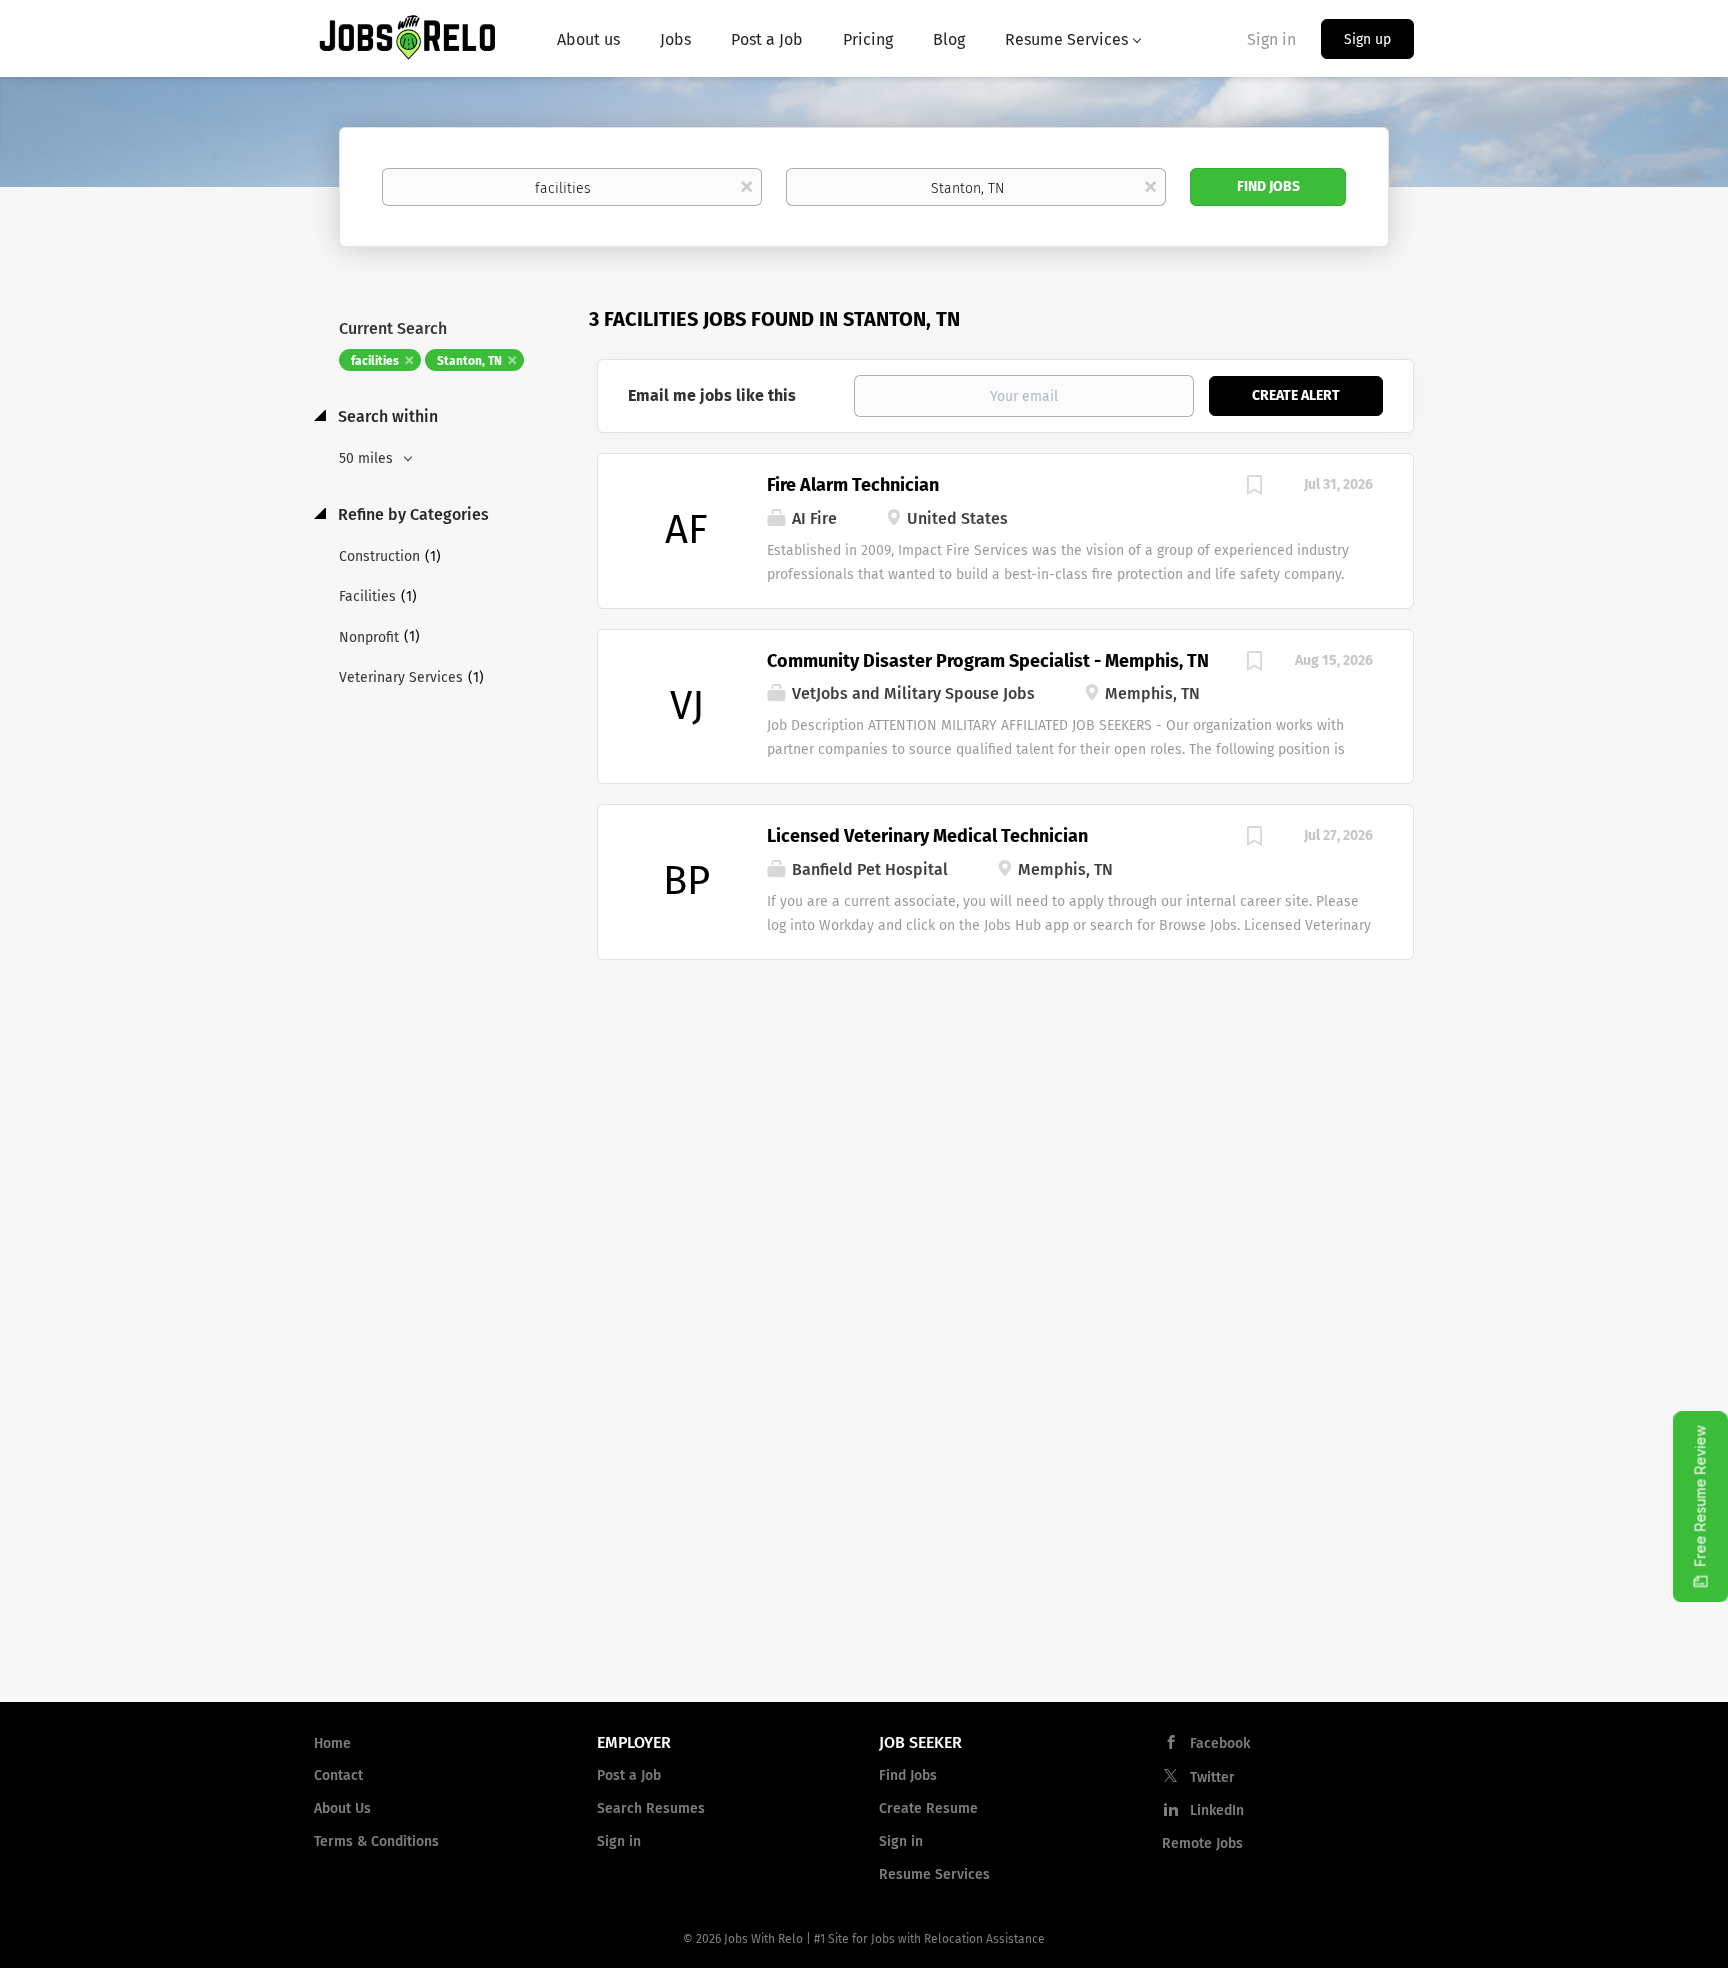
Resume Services (934, 1874)
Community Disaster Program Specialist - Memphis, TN (988, 661)
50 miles (368, 458)
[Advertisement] (1006, 1120)
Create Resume (928, 1808)
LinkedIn (1217, 1810)
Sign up (1367, 39)
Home (332, 1743)
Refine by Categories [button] (411, 514)
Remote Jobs (1202, 1843)
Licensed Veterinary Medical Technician (927, 836)
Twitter (1212, 1777)
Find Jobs (1268, 186)
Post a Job (629, 1775)
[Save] (1254, 488)
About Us (342, 1808)
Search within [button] (386, 416)
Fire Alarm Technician (853, 485)
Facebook (1220, 1743)
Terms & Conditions (376, 1841)
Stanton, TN (469, 361)
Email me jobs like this (712, 395)
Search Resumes (651, 1808)
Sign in (1271, 39)
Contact (338, 1775)
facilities (375, 361)
